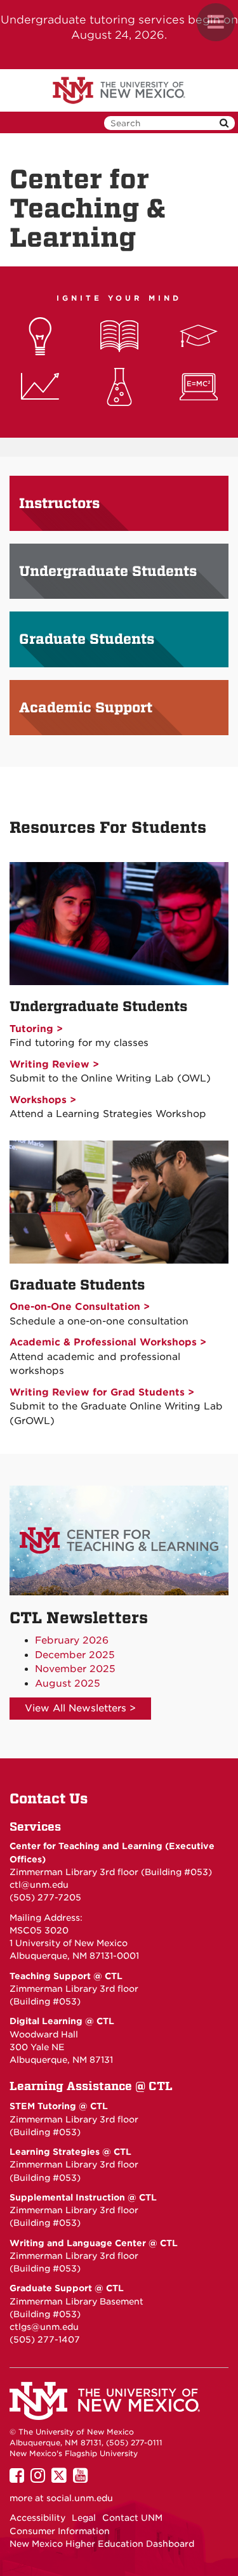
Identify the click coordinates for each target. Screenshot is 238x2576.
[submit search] (224, 123)
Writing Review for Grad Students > (102, 1392)
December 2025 (75, 1655)
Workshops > (43, 1100)
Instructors (59, 504)
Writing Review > (54, 1064)
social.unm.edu (80, 2498)
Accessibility (37, 2518)
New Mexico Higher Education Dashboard (102, 2544)
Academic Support (86, 708)
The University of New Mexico (119, 91)
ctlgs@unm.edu (44, 2327)
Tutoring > (36, 1029)
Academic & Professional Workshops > (108, 1342)
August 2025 (68, 1684)
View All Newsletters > (80, 1708)
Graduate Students (87, 639)
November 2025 (75, 1669)
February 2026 (72, 1640)
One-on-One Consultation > (80, 1307)
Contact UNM (132, 2518)
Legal (84, 2518)
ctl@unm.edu (39, 1885)
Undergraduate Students (108, 572)
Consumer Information (60, 2531)
